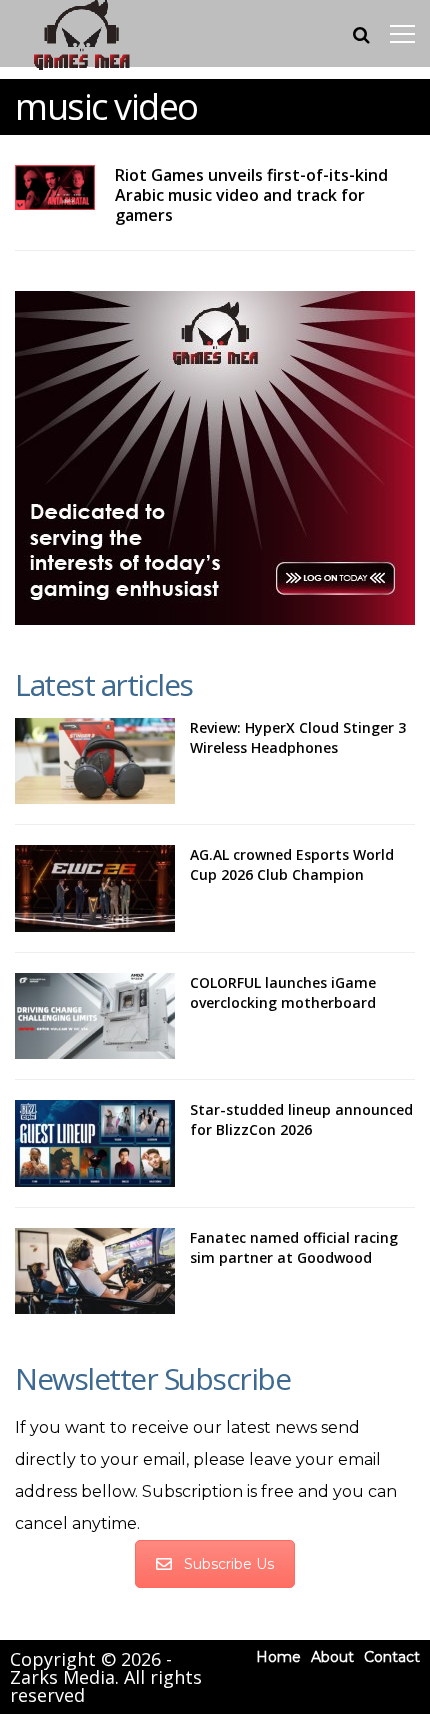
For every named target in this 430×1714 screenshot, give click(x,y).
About (332, 1657)
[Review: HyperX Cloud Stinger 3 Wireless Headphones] (95, 761)
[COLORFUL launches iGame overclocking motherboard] (95, 1016)
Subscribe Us (229, 1564)
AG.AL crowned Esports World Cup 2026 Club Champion (292, 864)
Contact (392, 1657)
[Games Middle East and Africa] (81, 68)
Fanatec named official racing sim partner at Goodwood (294, 1247)
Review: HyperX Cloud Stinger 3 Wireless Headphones (298, 737)
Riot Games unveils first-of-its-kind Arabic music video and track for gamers (251, 195)
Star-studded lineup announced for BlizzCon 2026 (301, 1119)
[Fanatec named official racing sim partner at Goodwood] (95, 1271)
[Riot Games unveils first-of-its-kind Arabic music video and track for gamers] (55, 187)
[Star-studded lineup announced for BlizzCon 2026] (95, 1143)
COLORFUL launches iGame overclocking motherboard (283, 992)
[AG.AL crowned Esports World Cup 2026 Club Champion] (95, 888)
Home (278, 1657)
